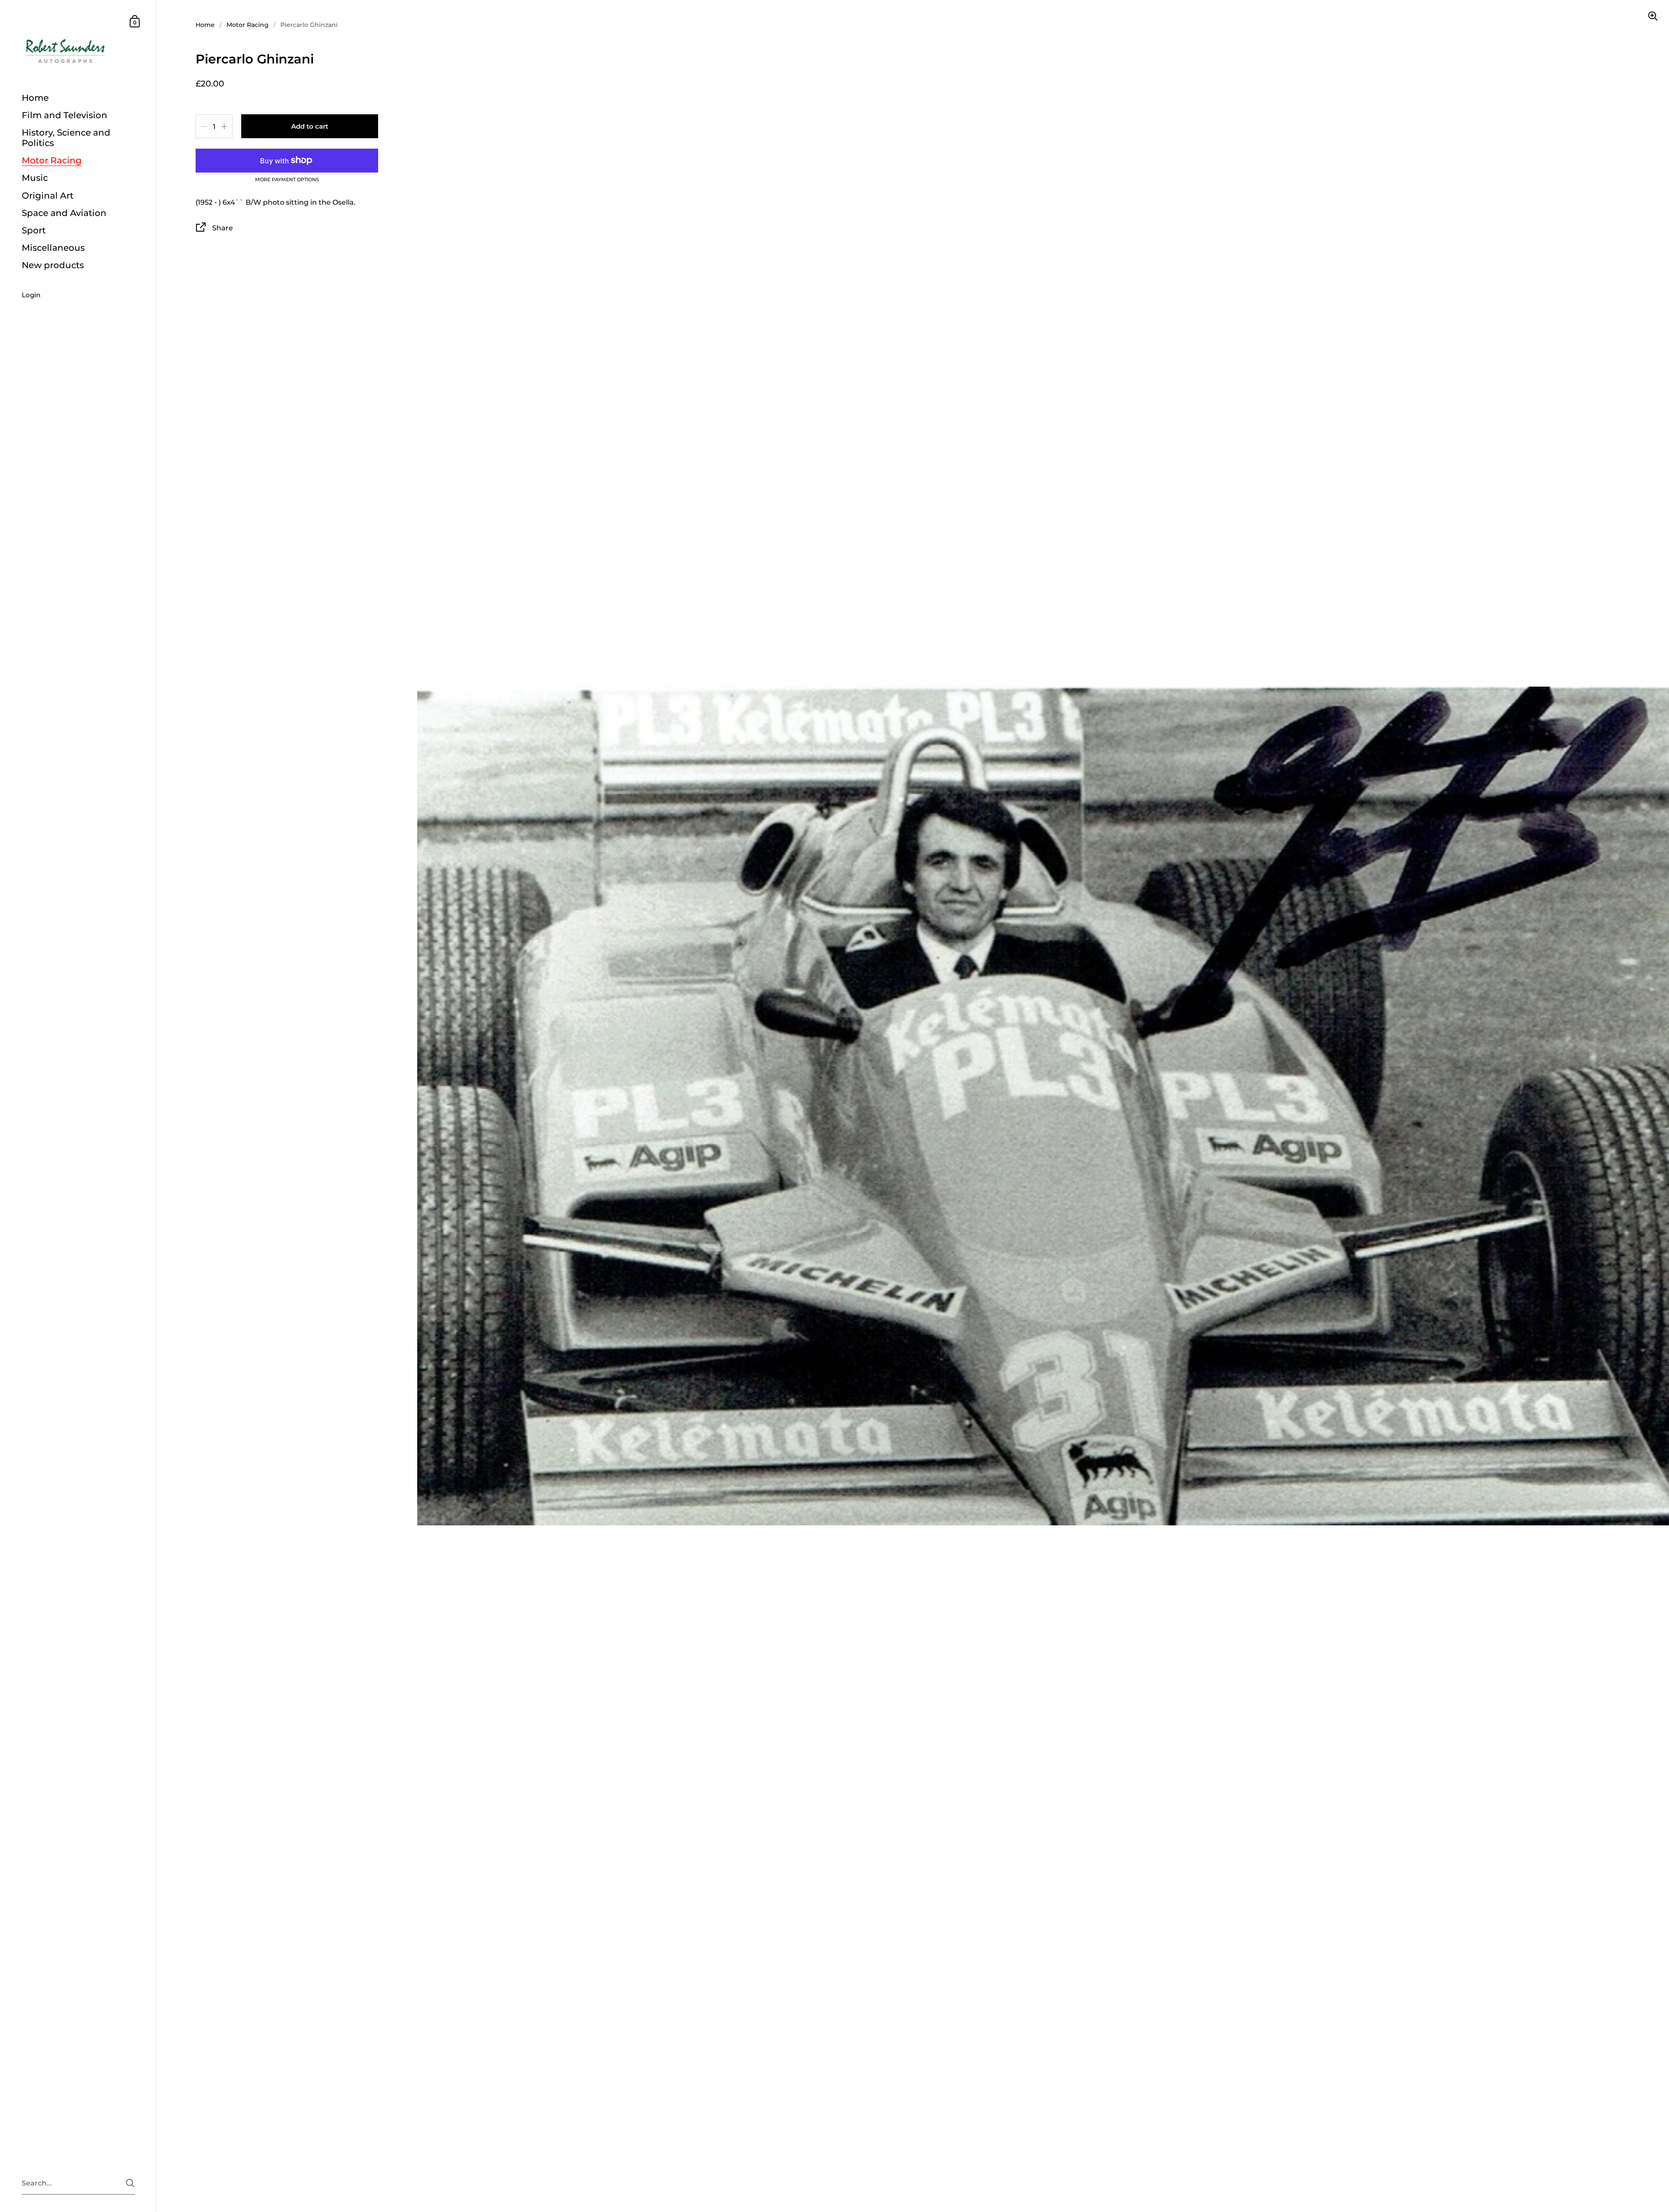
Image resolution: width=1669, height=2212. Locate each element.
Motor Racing (248, 25)
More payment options (287, 180)
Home (205, 25)
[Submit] (130, 2183)
